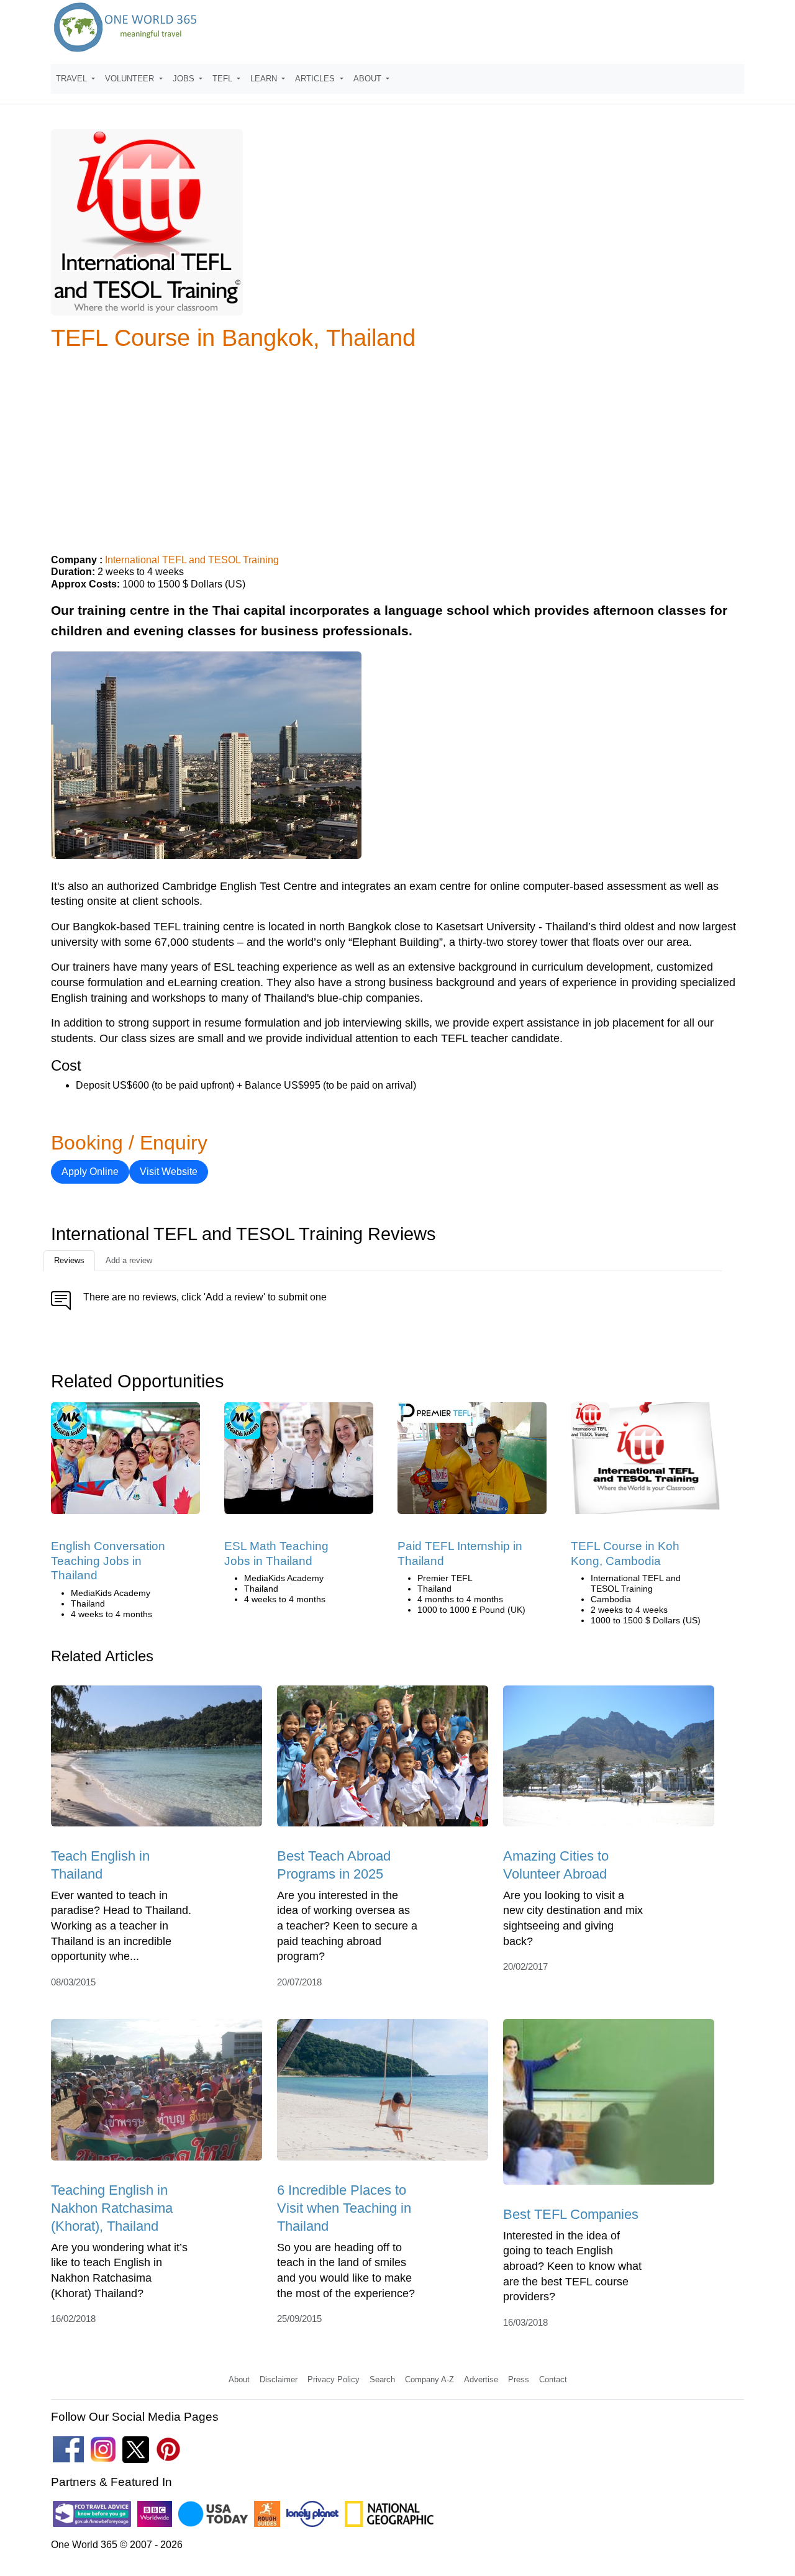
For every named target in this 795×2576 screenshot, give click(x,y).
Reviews (69, 1260)
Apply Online (90, 1172)
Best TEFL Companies (571, 2214)
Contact (553, 2379)
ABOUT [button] (369, 79)
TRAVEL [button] (73, 79)
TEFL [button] (224, 79)
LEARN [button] (265, 79)
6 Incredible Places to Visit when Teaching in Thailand (344, 2208)
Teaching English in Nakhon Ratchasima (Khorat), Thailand (112, 2208)
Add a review (129, 1260)
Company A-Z (429, 2379)
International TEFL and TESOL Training (192, 560)
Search (382, 2379)
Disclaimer (279, 2379)
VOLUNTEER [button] (131, 79)
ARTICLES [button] (316, 79)
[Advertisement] (397, 447)
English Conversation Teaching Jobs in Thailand (108, 1561)
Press (519, 2379)
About (239, 2379)
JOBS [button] (185, 79)
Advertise (481, 2379)
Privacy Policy (334, 2379)
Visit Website (169, 1172)
